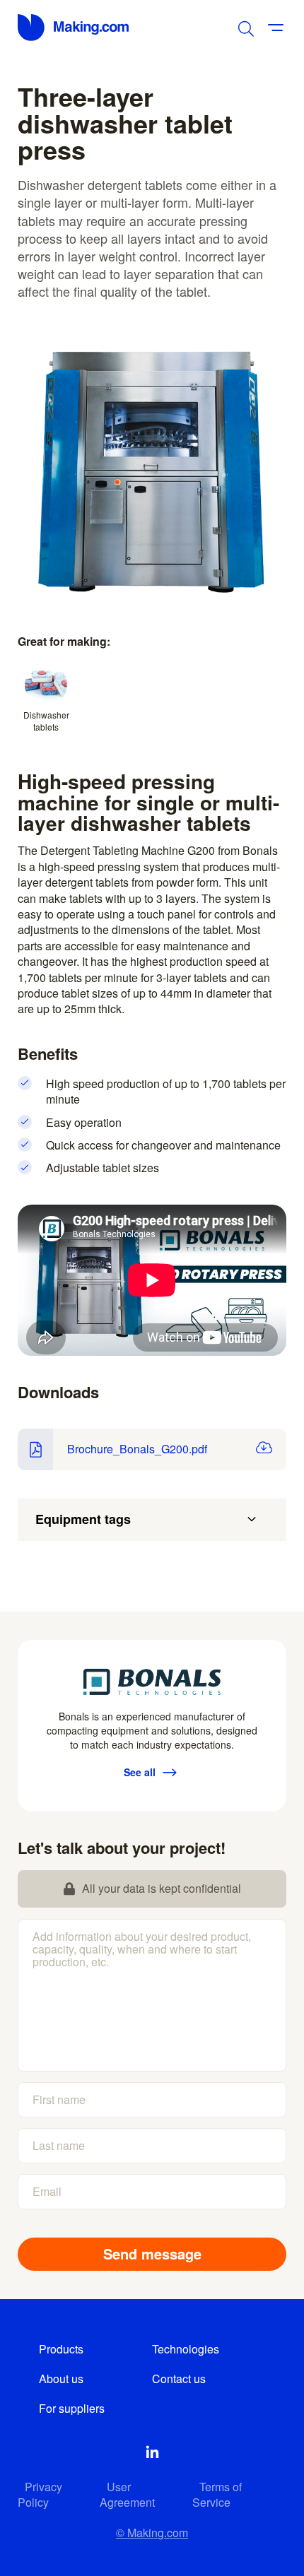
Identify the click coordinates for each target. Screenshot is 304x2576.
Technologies (186, 2349)
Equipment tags (83, 1519)
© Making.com (152, 2533)
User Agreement (127, 2494)
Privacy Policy (40, 2494)
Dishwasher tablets (46, 721)
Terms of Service (217, 2494)
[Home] (74, 28)
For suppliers (72, 2408)
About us (61, 2379)
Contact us (179, 2379)
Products (61, 2349)
